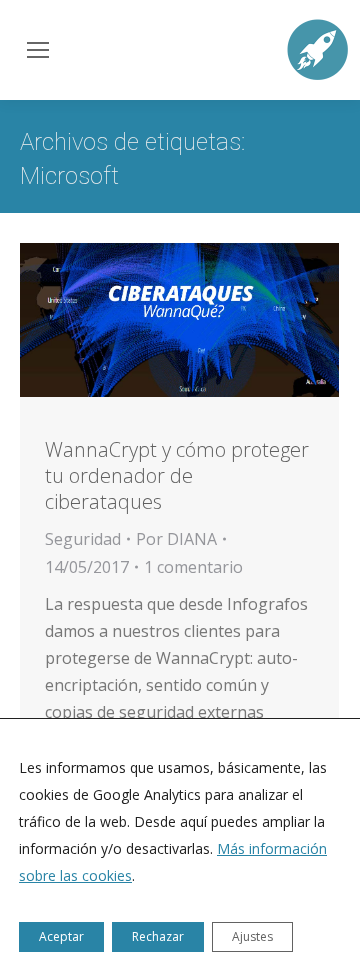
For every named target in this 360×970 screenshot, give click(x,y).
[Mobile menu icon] (36, 50)
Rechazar (158, 936)
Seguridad (83, 539)
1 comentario (193, 567)
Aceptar (61, 936)
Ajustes (252, 936)
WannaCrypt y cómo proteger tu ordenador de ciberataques (177, 475)
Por (176, 539)
